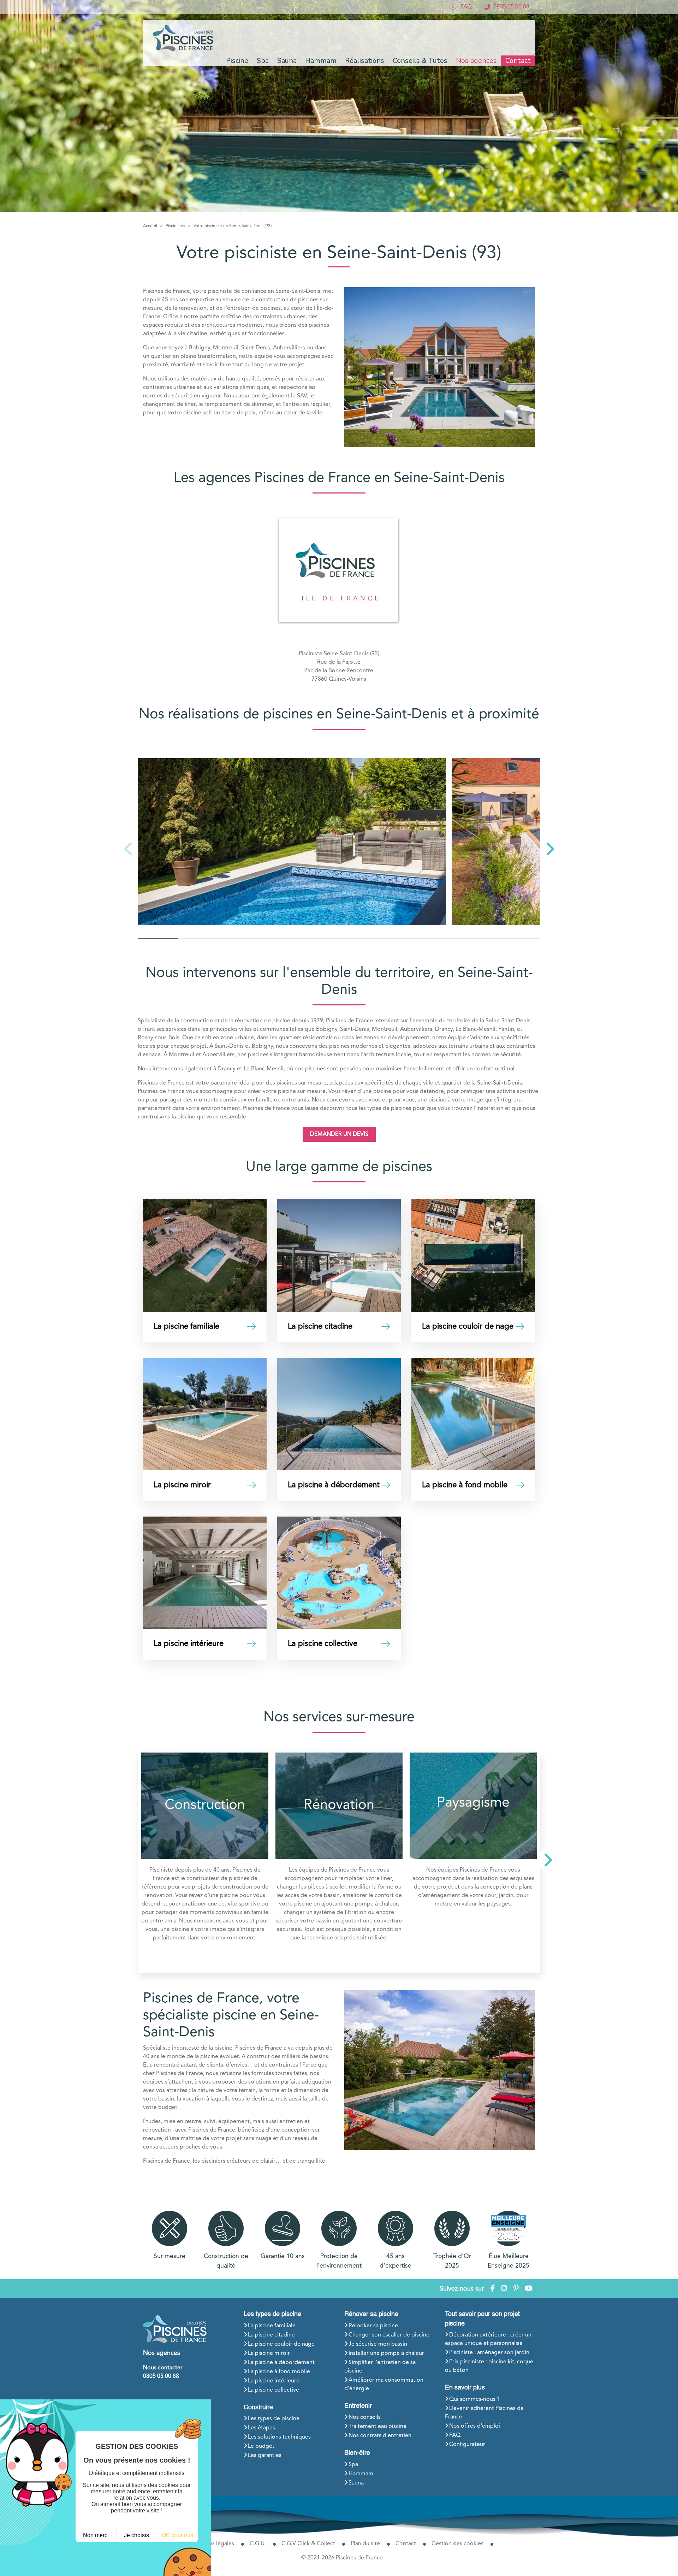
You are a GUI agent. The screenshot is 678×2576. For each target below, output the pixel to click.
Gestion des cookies (457, 2544)
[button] (550, 849)
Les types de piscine (272, 2314)
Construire (258, 2407)
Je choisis (136, 2535)
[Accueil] (184, 38)
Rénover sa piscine (371, 2314)
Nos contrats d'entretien (380, 2436)
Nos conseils (365, 2417)
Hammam (361, 2474)
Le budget (261, 2446)
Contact (518, 61)
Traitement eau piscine (377, 2427)
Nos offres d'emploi (475, 2426)
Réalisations (365, 61)
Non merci (96, 2535)
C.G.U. (258, 2544)
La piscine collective (273, 2390)
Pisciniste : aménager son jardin (489, 2353)
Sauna (356, 2483)
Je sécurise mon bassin (378, 2344)
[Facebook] (493, 2289)
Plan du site (365, 2544)
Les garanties (265, 2456)
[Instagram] (504, 2289)
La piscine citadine (271, 2335)
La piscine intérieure (274, 2381)
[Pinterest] (516, 2289)
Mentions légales (212, 2544)
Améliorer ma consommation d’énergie (384, 2385)
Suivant (546, 1863)
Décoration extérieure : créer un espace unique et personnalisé (488, 2339)
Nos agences (476, 61)
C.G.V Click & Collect (308, 2544)
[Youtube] (529, 2289)
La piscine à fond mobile (279, 2372)
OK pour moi (177, 2535)
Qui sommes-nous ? (474, 2399)
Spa (353, 2465)
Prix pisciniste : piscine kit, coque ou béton (489, 2366)
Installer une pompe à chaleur (386, 2353)
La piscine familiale (272, 2326)
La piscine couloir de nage (281, 2344)
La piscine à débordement (281, 2363)
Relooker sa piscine (373, 2326)
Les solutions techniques (279, 2437)
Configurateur (467, 2445)
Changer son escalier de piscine (389, 2335)
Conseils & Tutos (420, 61)
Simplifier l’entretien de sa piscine (380, 2367)
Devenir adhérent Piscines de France (484, 2413)
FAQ (455, 2435)
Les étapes (261, 2428)
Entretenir (358, 2406)
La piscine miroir (269, 2353)
